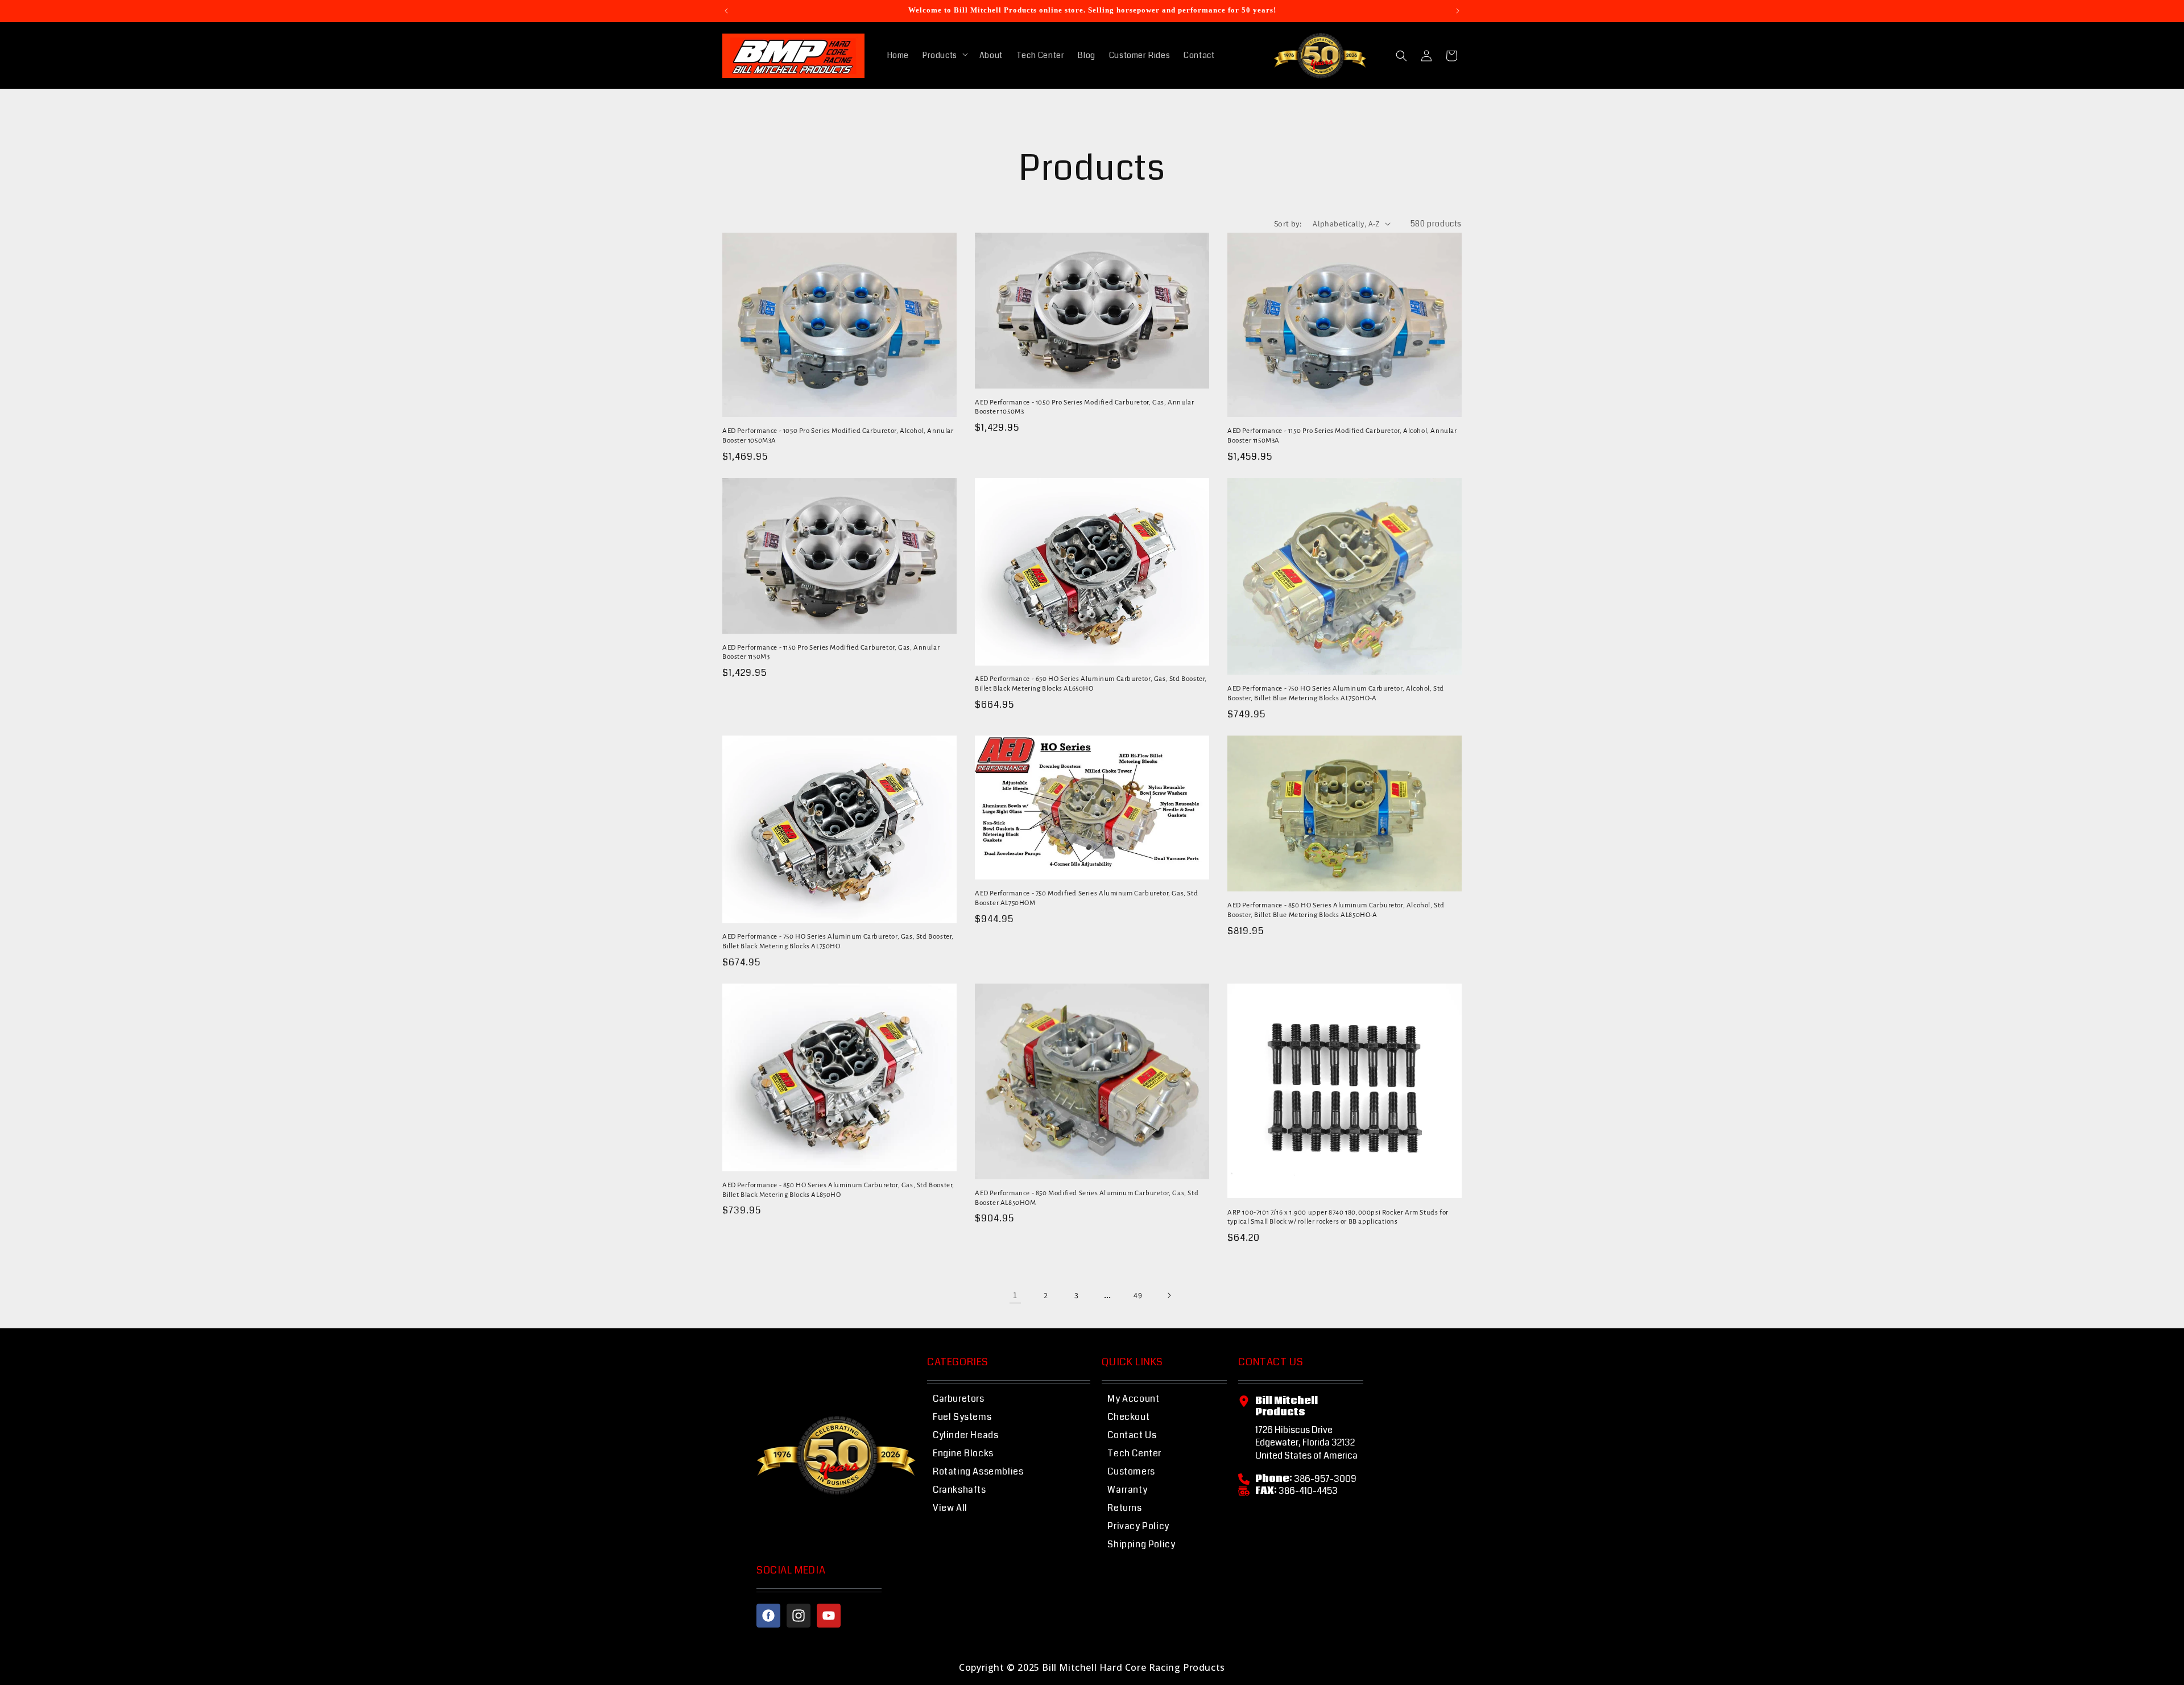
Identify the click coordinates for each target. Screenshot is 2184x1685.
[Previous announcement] (726, 11)
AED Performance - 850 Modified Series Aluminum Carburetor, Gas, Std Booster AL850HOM (1087, 1198)
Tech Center (1134, 1453)
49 (1138, 1295)
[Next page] (1169, 1295)
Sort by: (1288, 224)
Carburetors (959, 1399)
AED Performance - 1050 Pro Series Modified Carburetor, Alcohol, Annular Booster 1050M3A (838, 436)
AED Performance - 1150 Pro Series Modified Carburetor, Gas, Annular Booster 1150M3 (831, 652)
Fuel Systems (962, 1417)
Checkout (1128, 1417)
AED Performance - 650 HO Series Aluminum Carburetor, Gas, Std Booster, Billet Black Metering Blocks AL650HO (1091, 684)
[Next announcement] (1458, 11)
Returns (1124, 1508)
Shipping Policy (1141, 1544)
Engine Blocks (963, 1453)
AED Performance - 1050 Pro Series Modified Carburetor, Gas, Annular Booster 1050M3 (1084, 407)
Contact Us (1132, 1435)
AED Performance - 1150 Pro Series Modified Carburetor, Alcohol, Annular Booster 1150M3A (1342, 436)
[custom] (768, 1616)
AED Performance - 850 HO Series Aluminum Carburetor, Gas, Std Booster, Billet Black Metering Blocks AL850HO (838, 1190)
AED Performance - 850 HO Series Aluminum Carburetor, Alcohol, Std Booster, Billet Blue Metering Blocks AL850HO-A (1336, 910)
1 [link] (1015, 1295)
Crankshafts (959, 1490)
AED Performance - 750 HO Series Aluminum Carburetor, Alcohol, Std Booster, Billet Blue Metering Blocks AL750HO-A (1336, 693)
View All (950, 1508)
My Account (1133, 1399)
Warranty (1127, 1490)
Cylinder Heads (965, 1435)
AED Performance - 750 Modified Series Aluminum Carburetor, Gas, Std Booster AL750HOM (1086, 898)
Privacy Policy (1138, 1526)
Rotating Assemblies (978, 1471)
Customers (1131, 1471)
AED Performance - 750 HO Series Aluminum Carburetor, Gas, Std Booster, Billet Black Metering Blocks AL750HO (838, 941)
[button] (944, 55)
